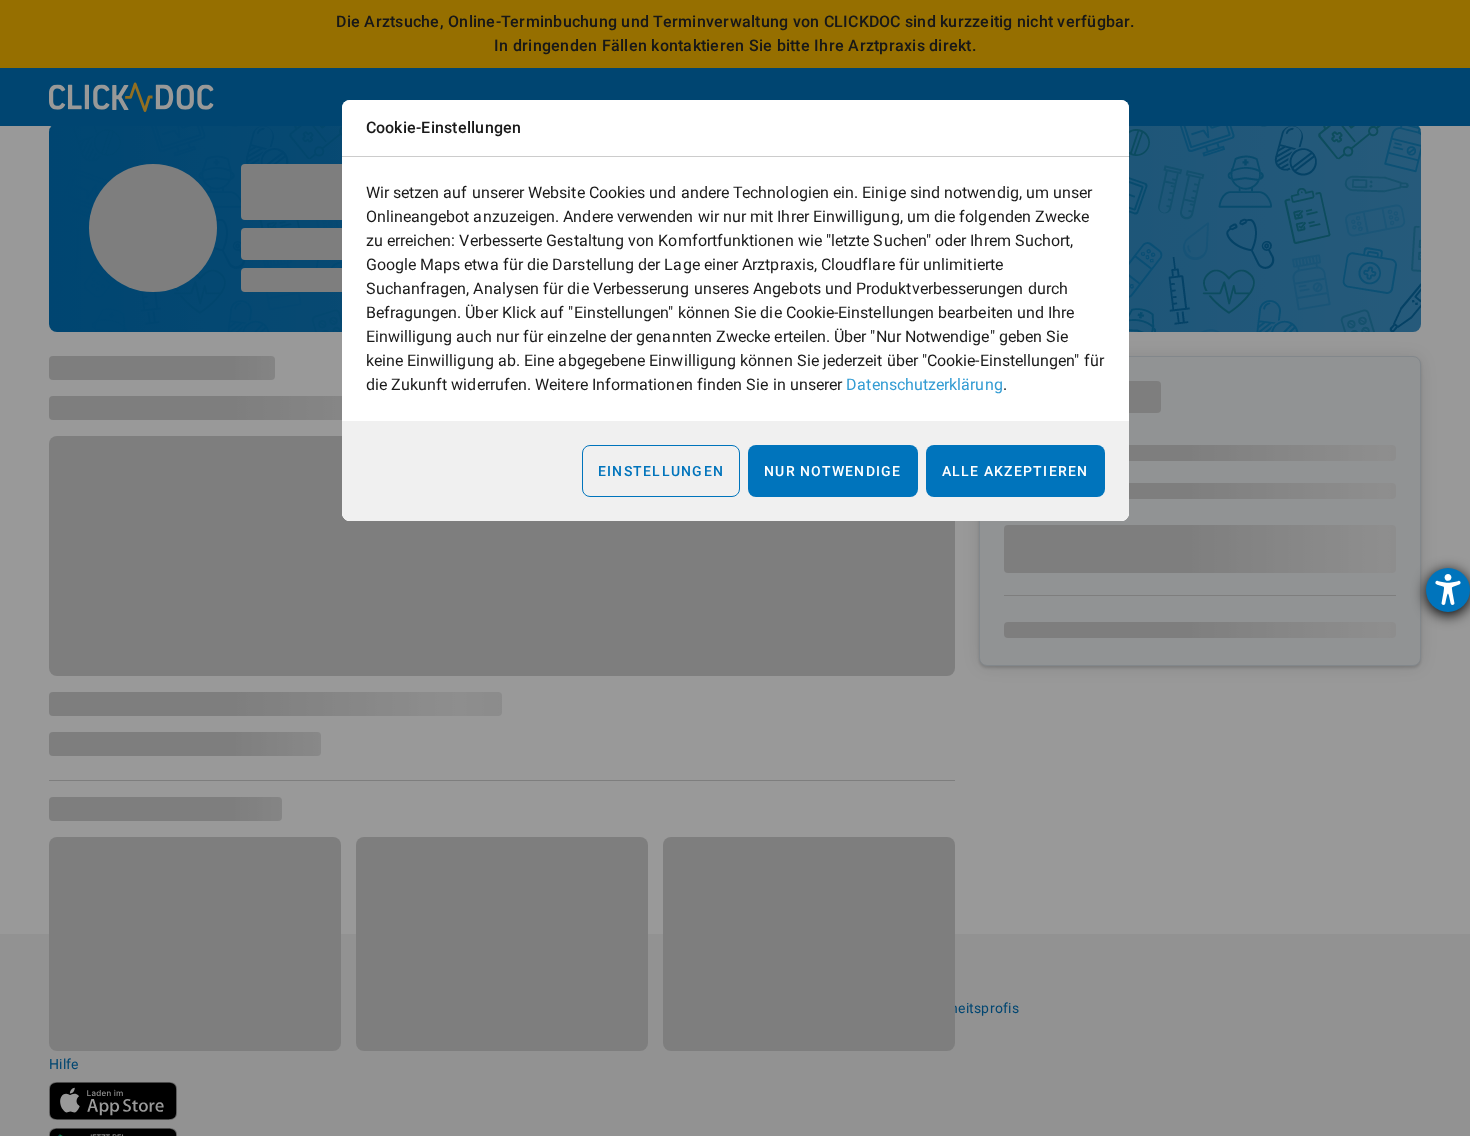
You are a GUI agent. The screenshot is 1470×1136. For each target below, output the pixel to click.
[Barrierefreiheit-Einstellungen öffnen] (1448, 590)
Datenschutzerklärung (924, 384)
